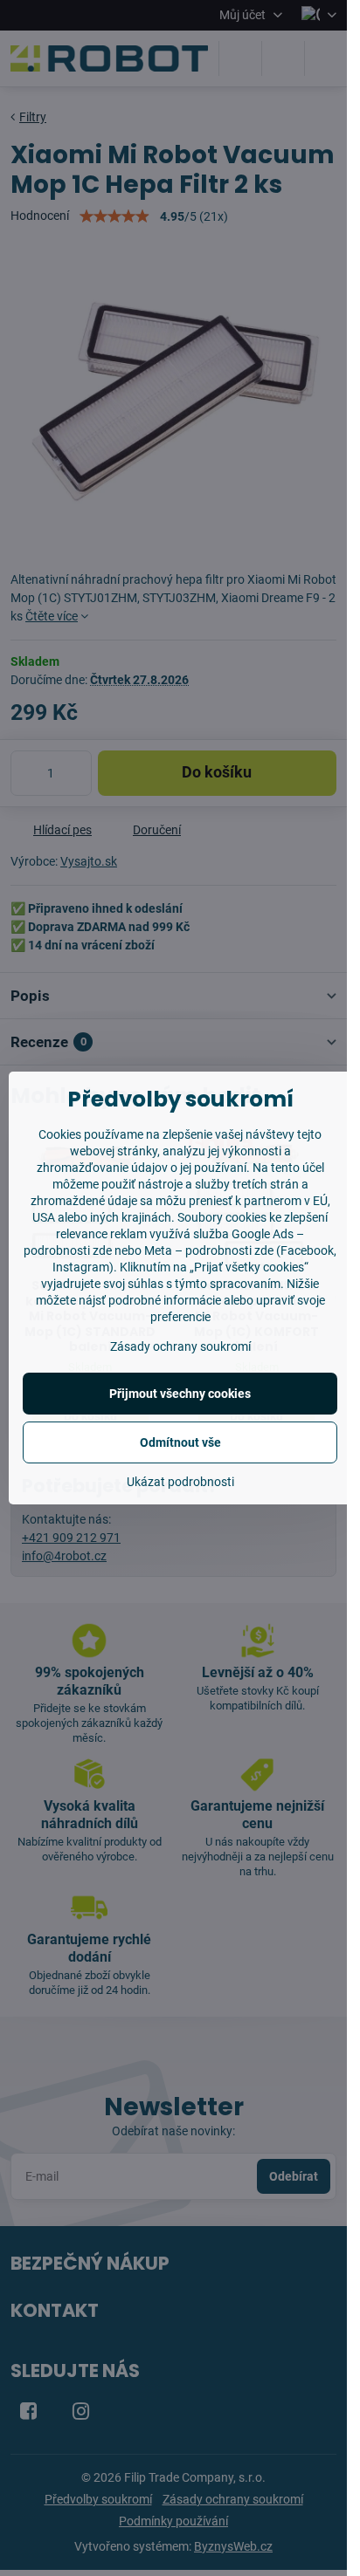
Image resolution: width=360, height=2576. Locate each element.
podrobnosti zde (229, 1250)
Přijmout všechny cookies (180, 1394)
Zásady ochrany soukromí (180, 1346)
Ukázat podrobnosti (180, 1482)
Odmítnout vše (180, 1442)
